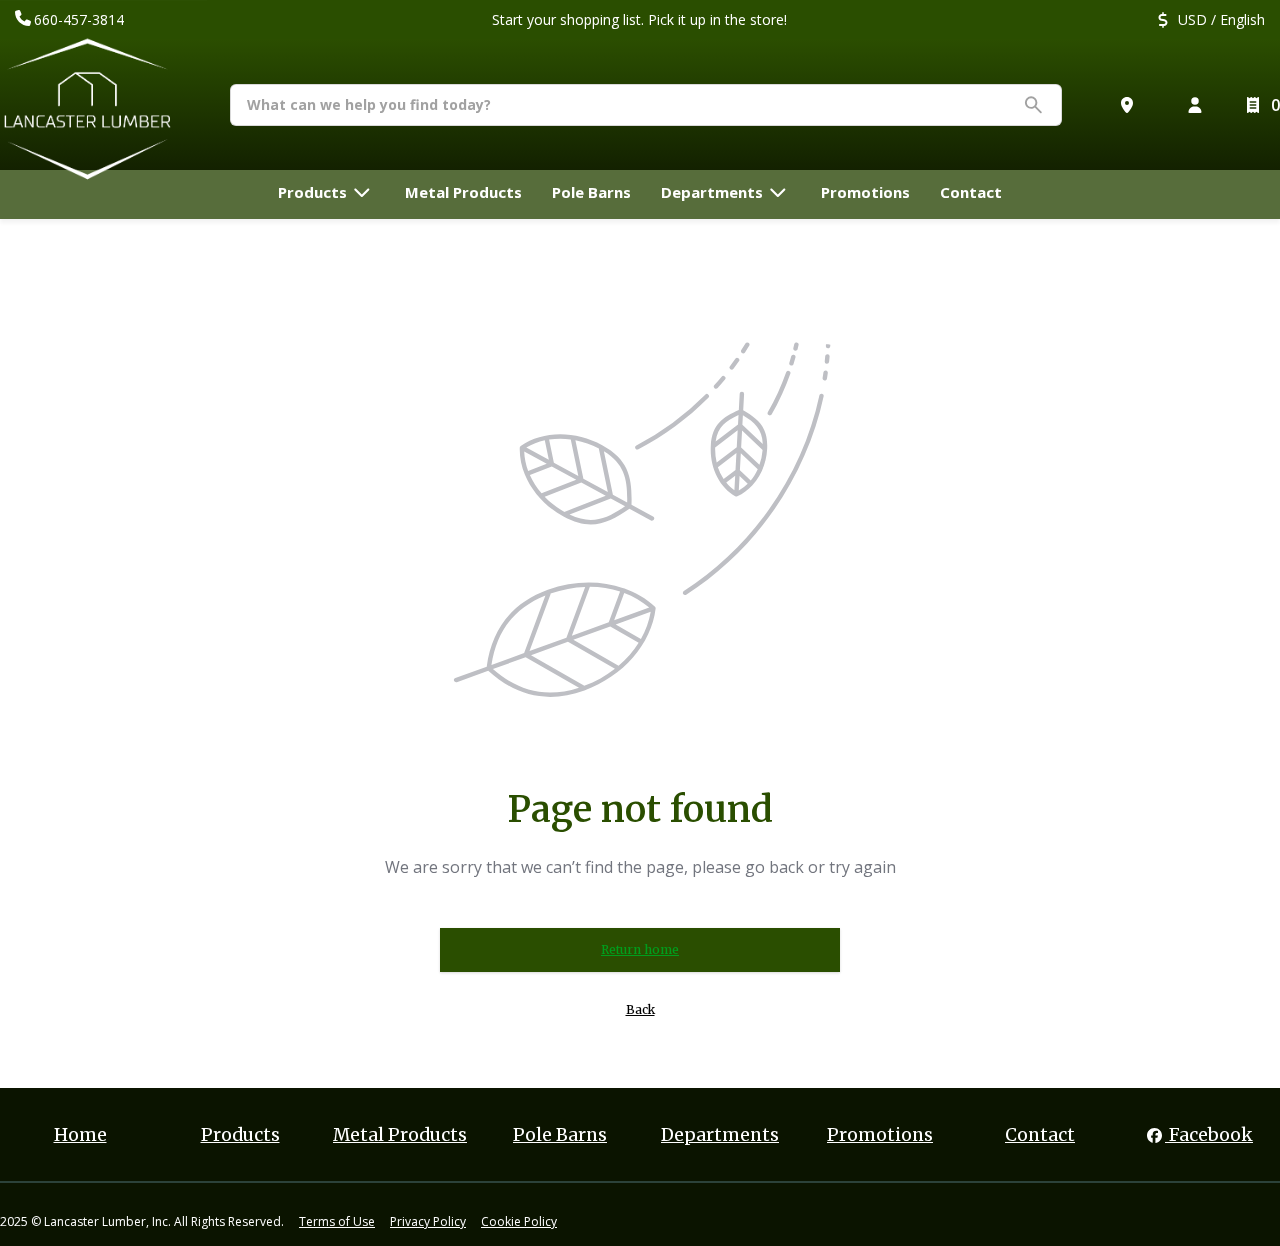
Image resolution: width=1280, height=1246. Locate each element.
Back (640, 1009)
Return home (640, 949)
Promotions (880, 1135)
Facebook (1209, 1135)
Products (240, 1135)
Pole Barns (560, 1135)
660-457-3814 (79, 19)
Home (80, 1135)
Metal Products (400, 1135)
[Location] (1131, 105)
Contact (1040, 1135)
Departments (720, 1135)
